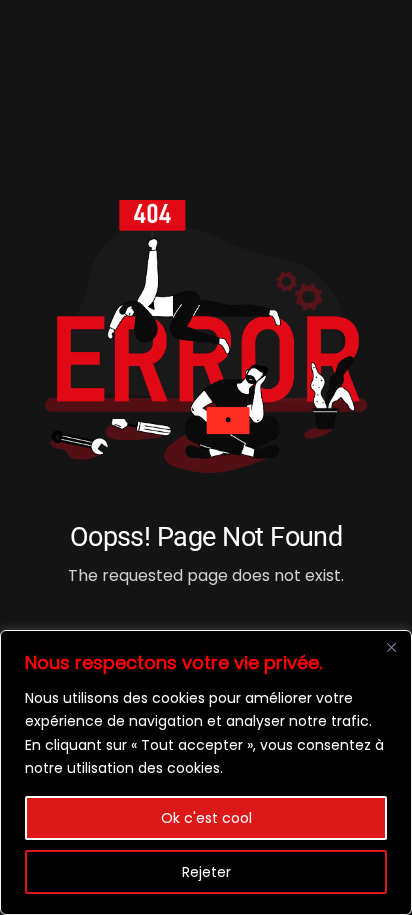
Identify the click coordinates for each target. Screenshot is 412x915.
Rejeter (206, 872)
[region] (206, 772)
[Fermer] (391, 647)
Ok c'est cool (206, 818)
